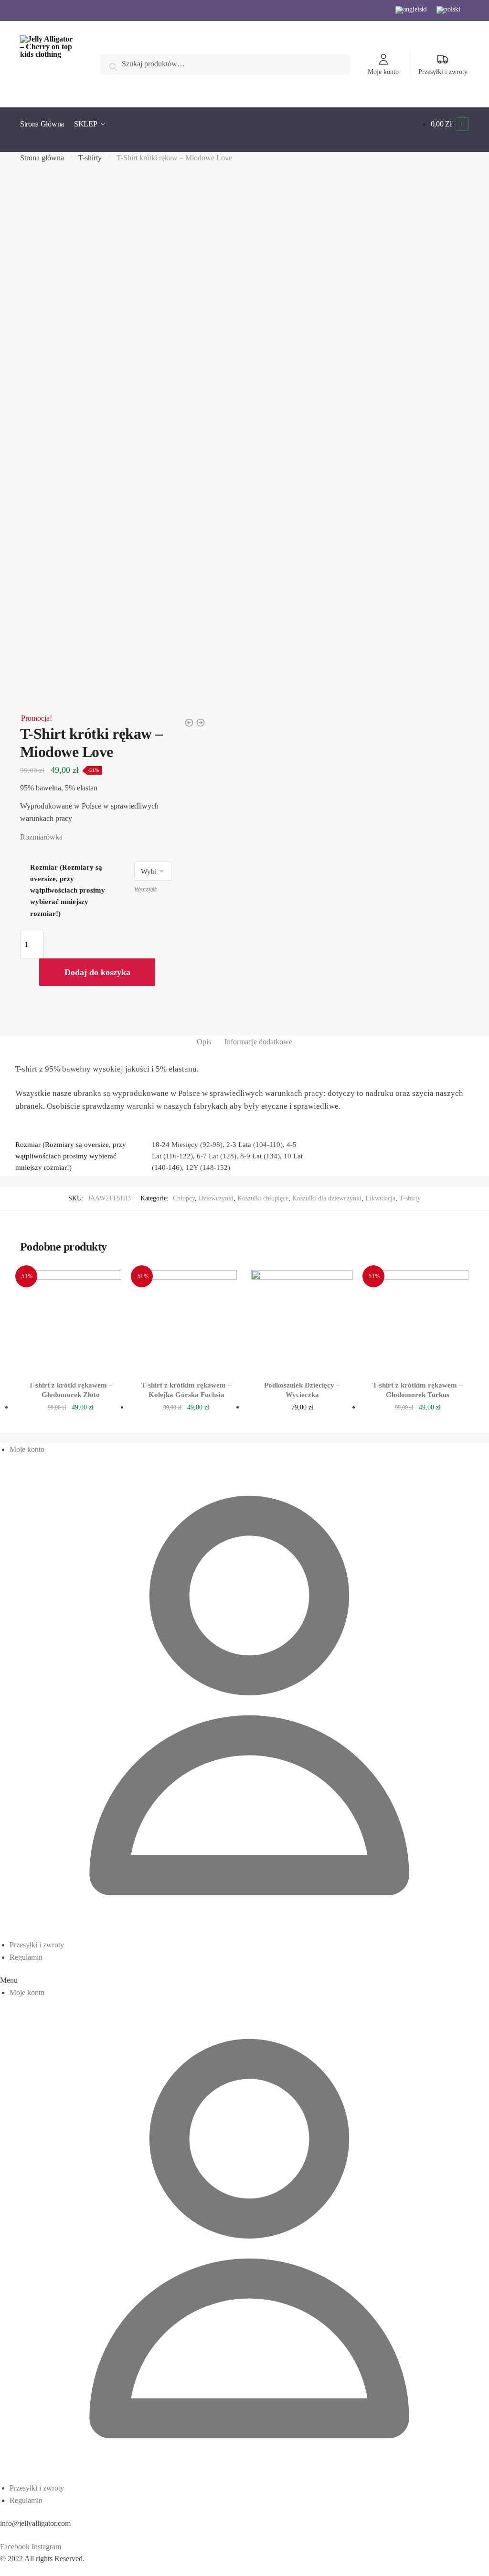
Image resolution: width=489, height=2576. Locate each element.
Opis (204, 1042)
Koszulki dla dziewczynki (327, 1198)
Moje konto (383, 72)
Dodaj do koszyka (97, 972)
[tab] (204, 1042)
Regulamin (26, 1957)
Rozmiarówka (41, 837)
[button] (244, 1980)
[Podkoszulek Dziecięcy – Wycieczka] (302, 1321)
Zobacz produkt (71, 1423)
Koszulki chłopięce (263, 1198)
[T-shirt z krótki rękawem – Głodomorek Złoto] (71, 1321)
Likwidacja (380, 1198)
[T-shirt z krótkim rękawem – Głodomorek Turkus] (418, 1321)
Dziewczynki (216, 1198)
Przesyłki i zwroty (443, 72)
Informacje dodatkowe (258, 1042)
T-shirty (90, 158)
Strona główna (42, 158)
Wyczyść (146, 889)
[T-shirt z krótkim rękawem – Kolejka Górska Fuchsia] (186, 1321)
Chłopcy (184, 1198)
